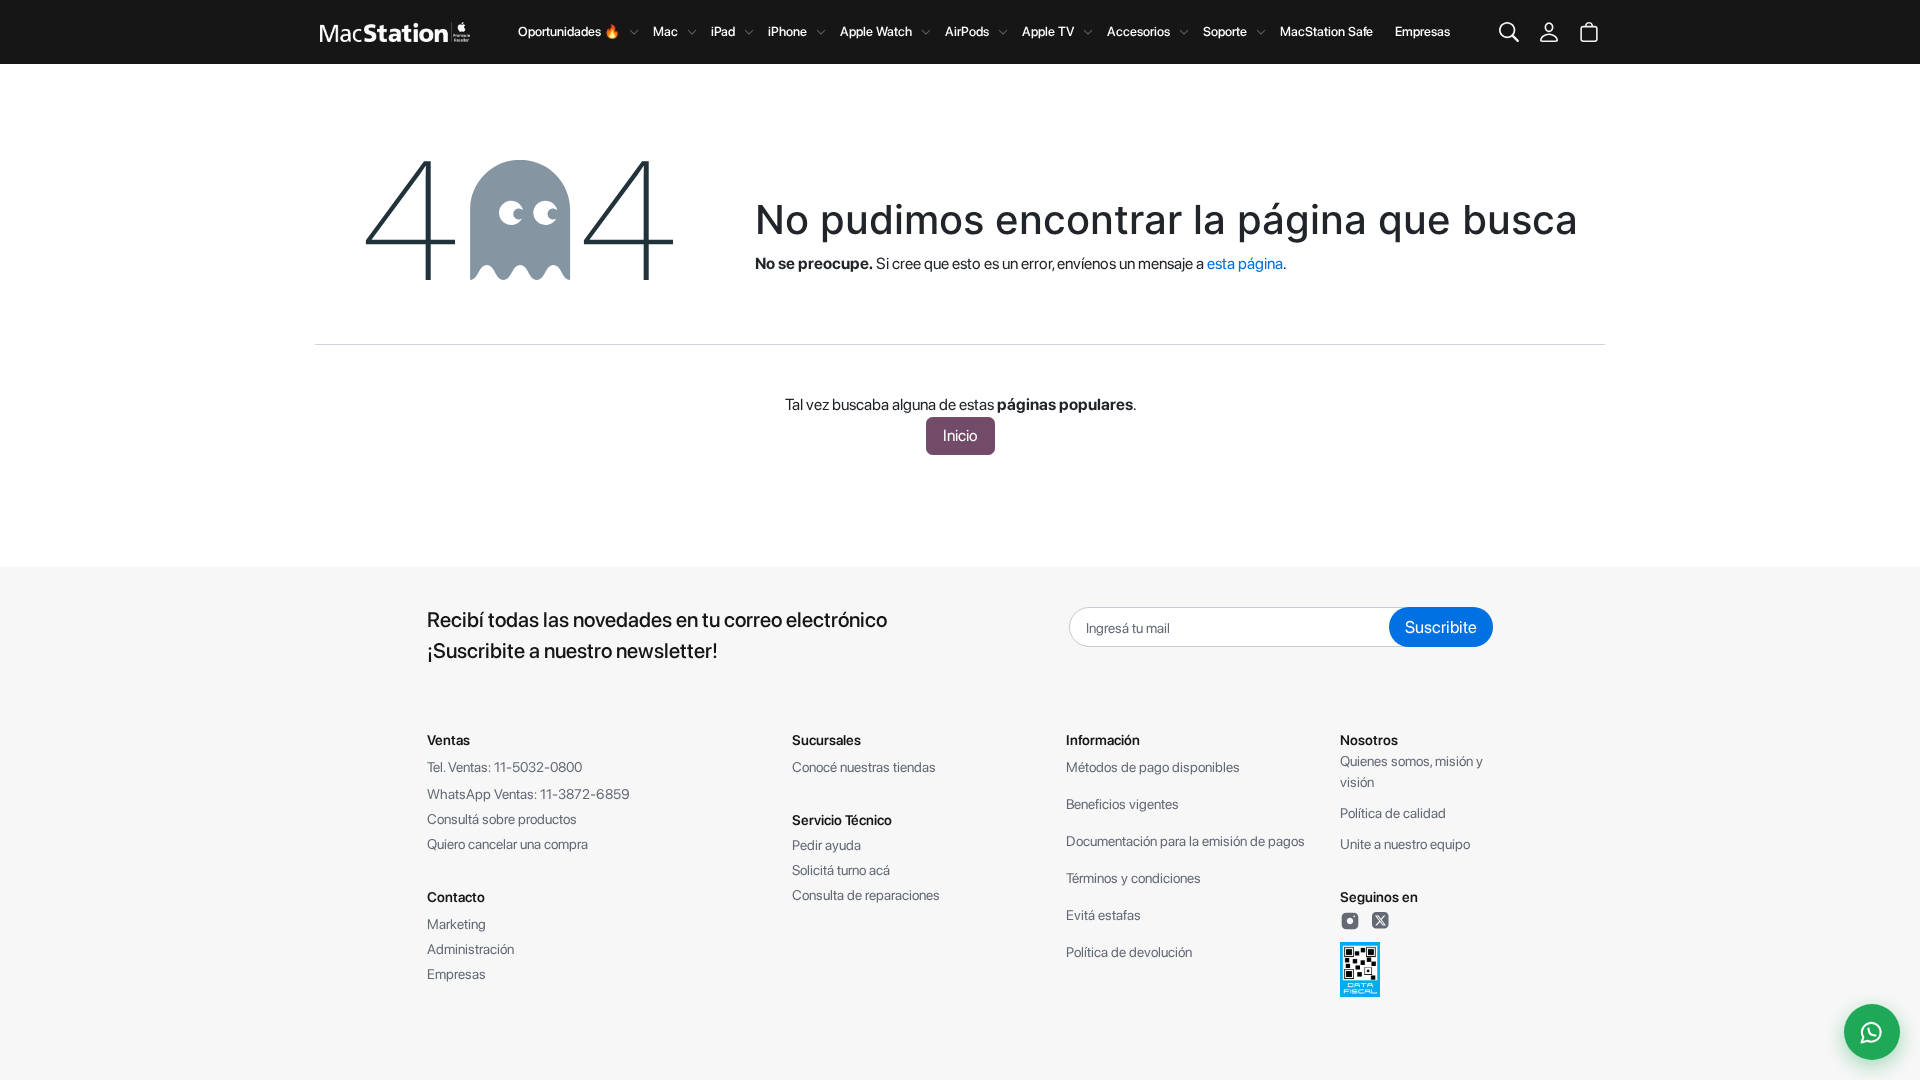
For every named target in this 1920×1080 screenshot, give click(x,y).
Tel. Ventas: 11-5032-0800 (504, 767)
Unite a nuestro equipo (1405, 844)
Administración (470, 949)
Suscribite (1441, 627)
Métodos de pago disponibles (1153, 767)
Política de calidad (1393, 813)
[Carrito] (1589, 32)
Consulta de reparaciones (866, 895)
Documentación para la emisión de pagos (1185, 841)
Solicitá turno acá (841, 870)
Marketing (456, 924)
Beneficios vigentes (1122, 804)
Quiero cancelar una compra (507, 844)
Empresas (1422, 31)
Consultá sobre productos (502, 819)
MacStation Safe (1326, 31)
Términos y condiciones (1133, 878)
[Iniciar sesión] (1549, 32)
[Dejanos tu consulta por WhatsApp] (1872, 1032)
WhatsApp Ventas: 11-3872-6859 (528, 794)
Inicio (960, 435)
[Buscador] (1509, 32)
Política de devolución (1129, 952)
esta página (1245, 263)
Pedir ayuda (826, 845)
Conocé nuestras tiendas (864, 767)
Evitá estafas (1103, 915)
